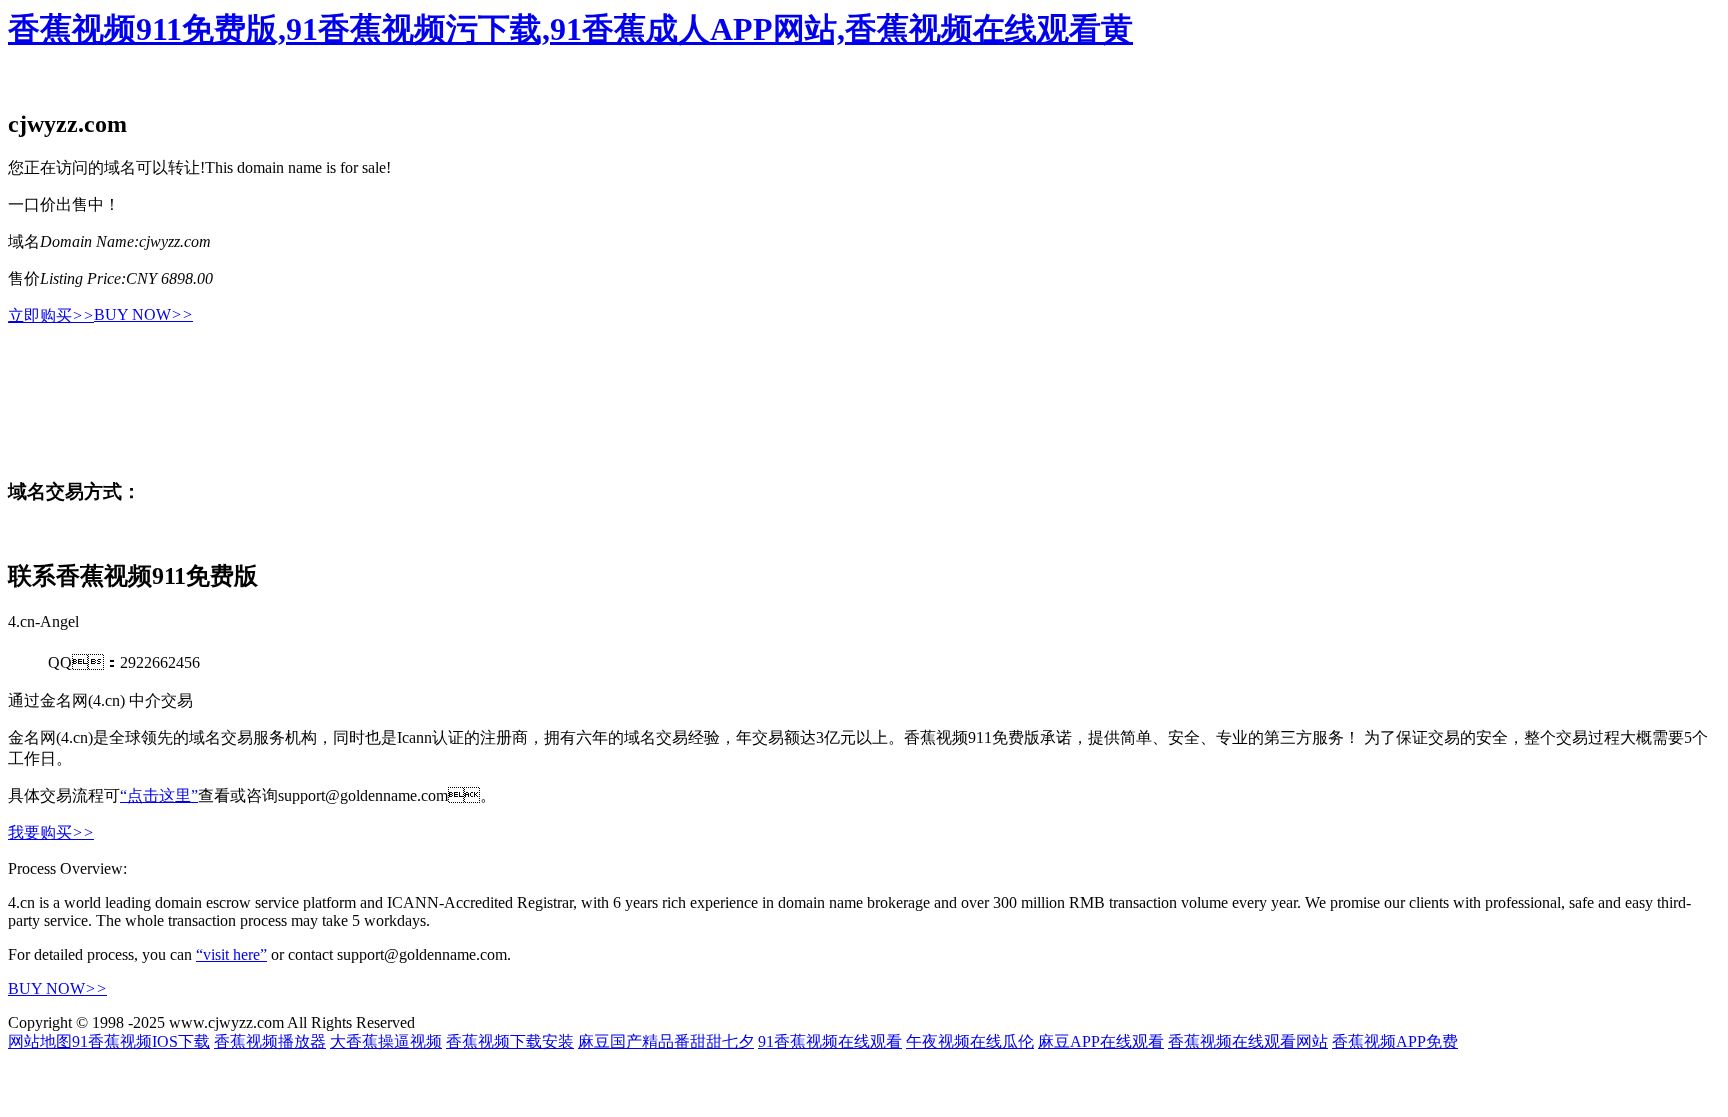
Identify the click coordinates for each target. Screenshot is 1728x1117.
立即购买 (51, 315)
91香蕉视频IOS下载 (141, 1041)
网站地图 (40, 1041)
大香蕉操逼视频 (386, 1041)
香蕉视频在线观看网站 (1248, 1041)
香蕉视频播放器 (270, 1041)
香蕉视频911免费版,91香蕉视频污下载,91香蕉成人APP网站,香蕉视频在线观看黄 (570, 29)
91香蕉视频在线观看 (830, 1041)
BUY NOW (143, 314)
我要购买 (51, 832)
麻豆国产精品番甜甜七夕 (666, 1041)
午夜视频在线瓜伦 (970, 1041)
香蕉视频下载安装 (510, 1041)
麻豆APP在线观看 (1101, 1041)
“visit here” (231, 954)
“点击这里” (159, 795)
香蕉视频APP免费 (1395, 1041)
